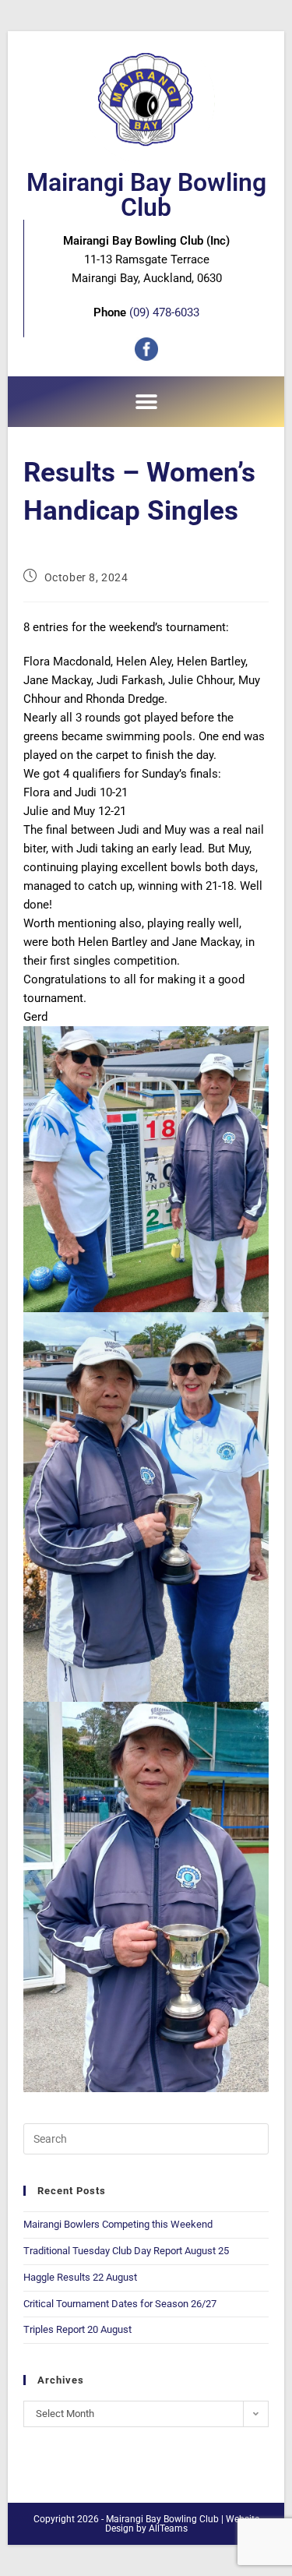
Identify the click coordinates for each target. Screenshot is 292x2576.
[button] (146, 402)
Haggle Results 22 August (80, 2277)
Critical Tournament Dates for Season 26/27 (120, 2304)
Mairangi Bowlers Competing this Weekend (118, 2224)
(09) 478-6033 (164, 312)
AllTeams (168, 2528)
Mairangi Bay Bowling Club (146, 195)
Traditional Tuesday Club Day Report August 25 (126, 2251)
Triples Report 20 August (77, 2329)
